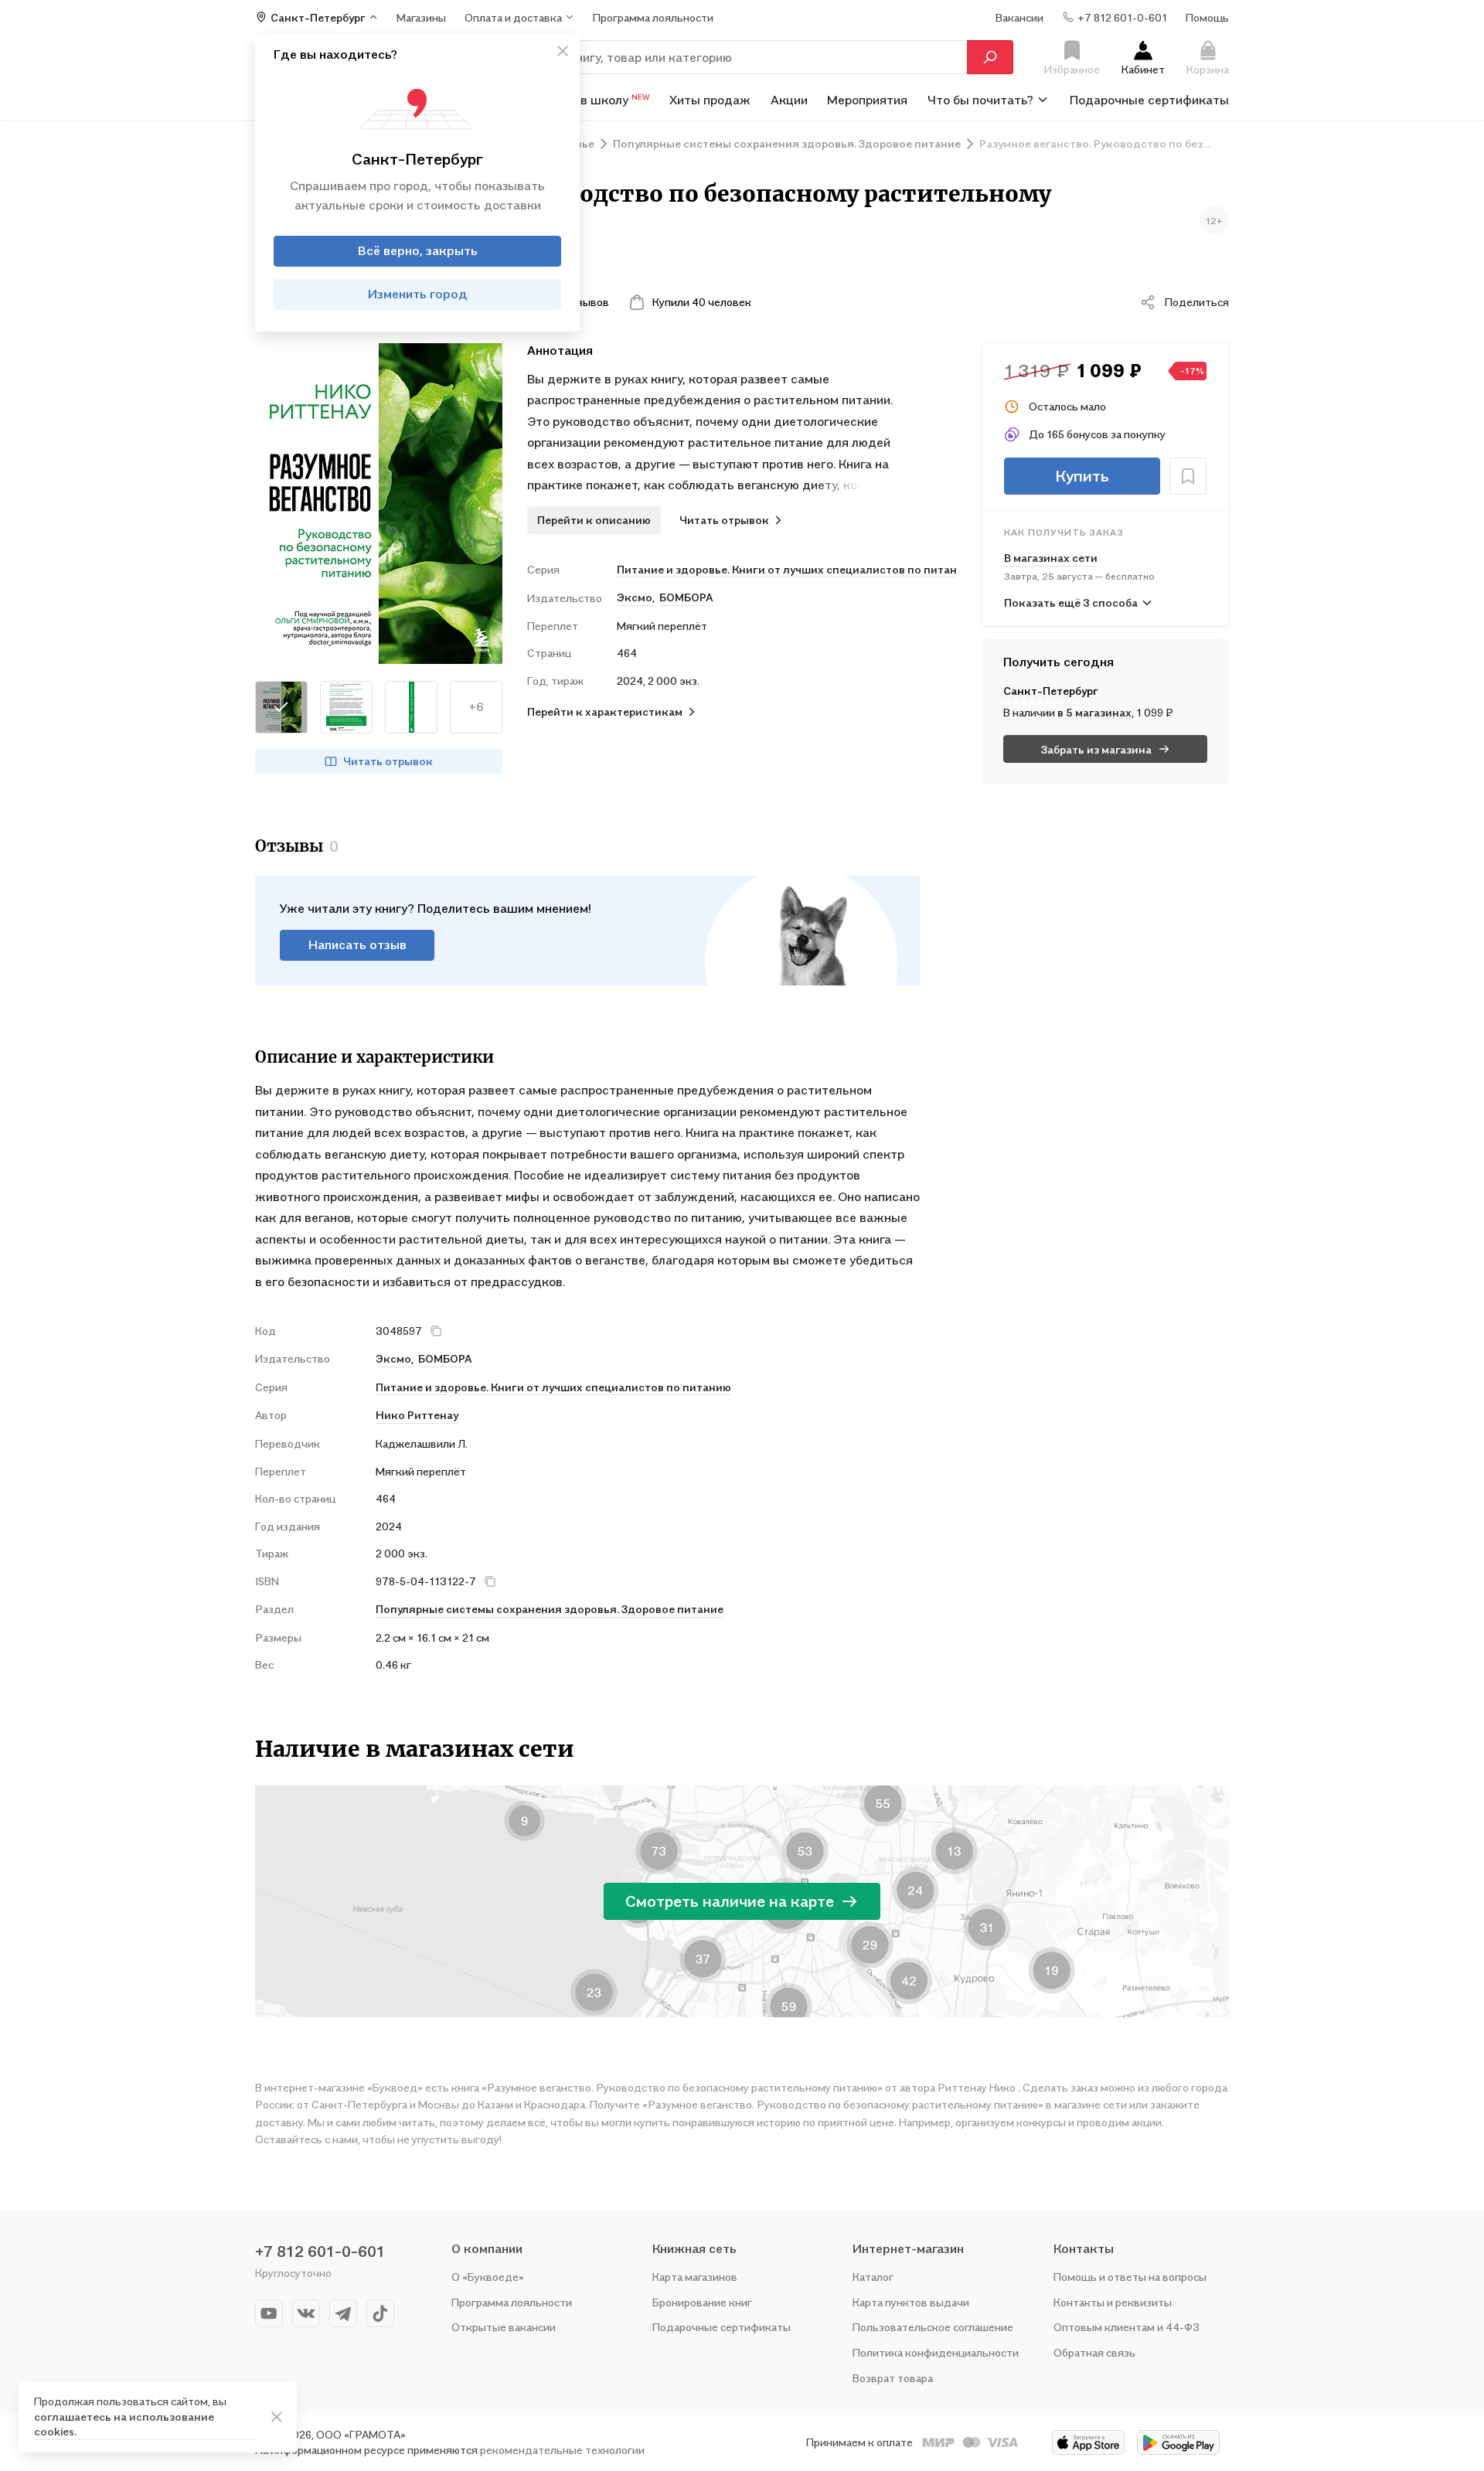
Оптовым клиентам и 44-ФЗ (1127, 2327)
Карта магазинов (695, 2277)
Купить (1082, 476)
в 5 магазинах (1094, 712)
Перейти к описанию (594, 520)
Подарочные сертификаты (1149, 99)
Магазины (421, 17)
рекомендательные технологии (562, 2450)
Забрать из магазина (1096, 749)
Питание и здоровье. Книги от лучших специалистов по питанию (787, 569)
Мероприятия (867, 99)
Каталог (873, 2277)
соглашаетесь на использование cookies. (124, 2424)
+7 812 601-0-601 (320, 2251)
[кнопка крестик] (563, 51)
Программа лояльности (512, 2302)
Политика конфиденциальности (936, 2352)
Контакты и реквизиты (1113, 2302)
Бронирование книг (702, 2302)
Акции (789, 99)
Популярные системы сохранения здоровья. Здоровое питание (550, 1609)
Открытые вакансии (504, 2327)
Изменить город (418, 294)
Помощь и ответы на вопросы (1130, 2277)
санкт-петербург (1051, 691)
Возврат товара (893, 2378)
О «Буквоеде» (488, 2277)
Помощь (1207, 17)
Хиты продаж (710, 99)
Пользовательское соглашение (933, 2327)
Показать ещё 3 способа (1071, 602)
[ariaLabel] (277, 2417)
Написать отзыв (357, 944)
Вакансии (1019, 17)
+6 (476, 706)
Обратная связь (1094, 2352)
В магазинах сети (1051, 558)
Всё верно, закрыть (418, 250)
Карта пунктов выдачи (911, 2302)
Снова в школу (596, 99)
